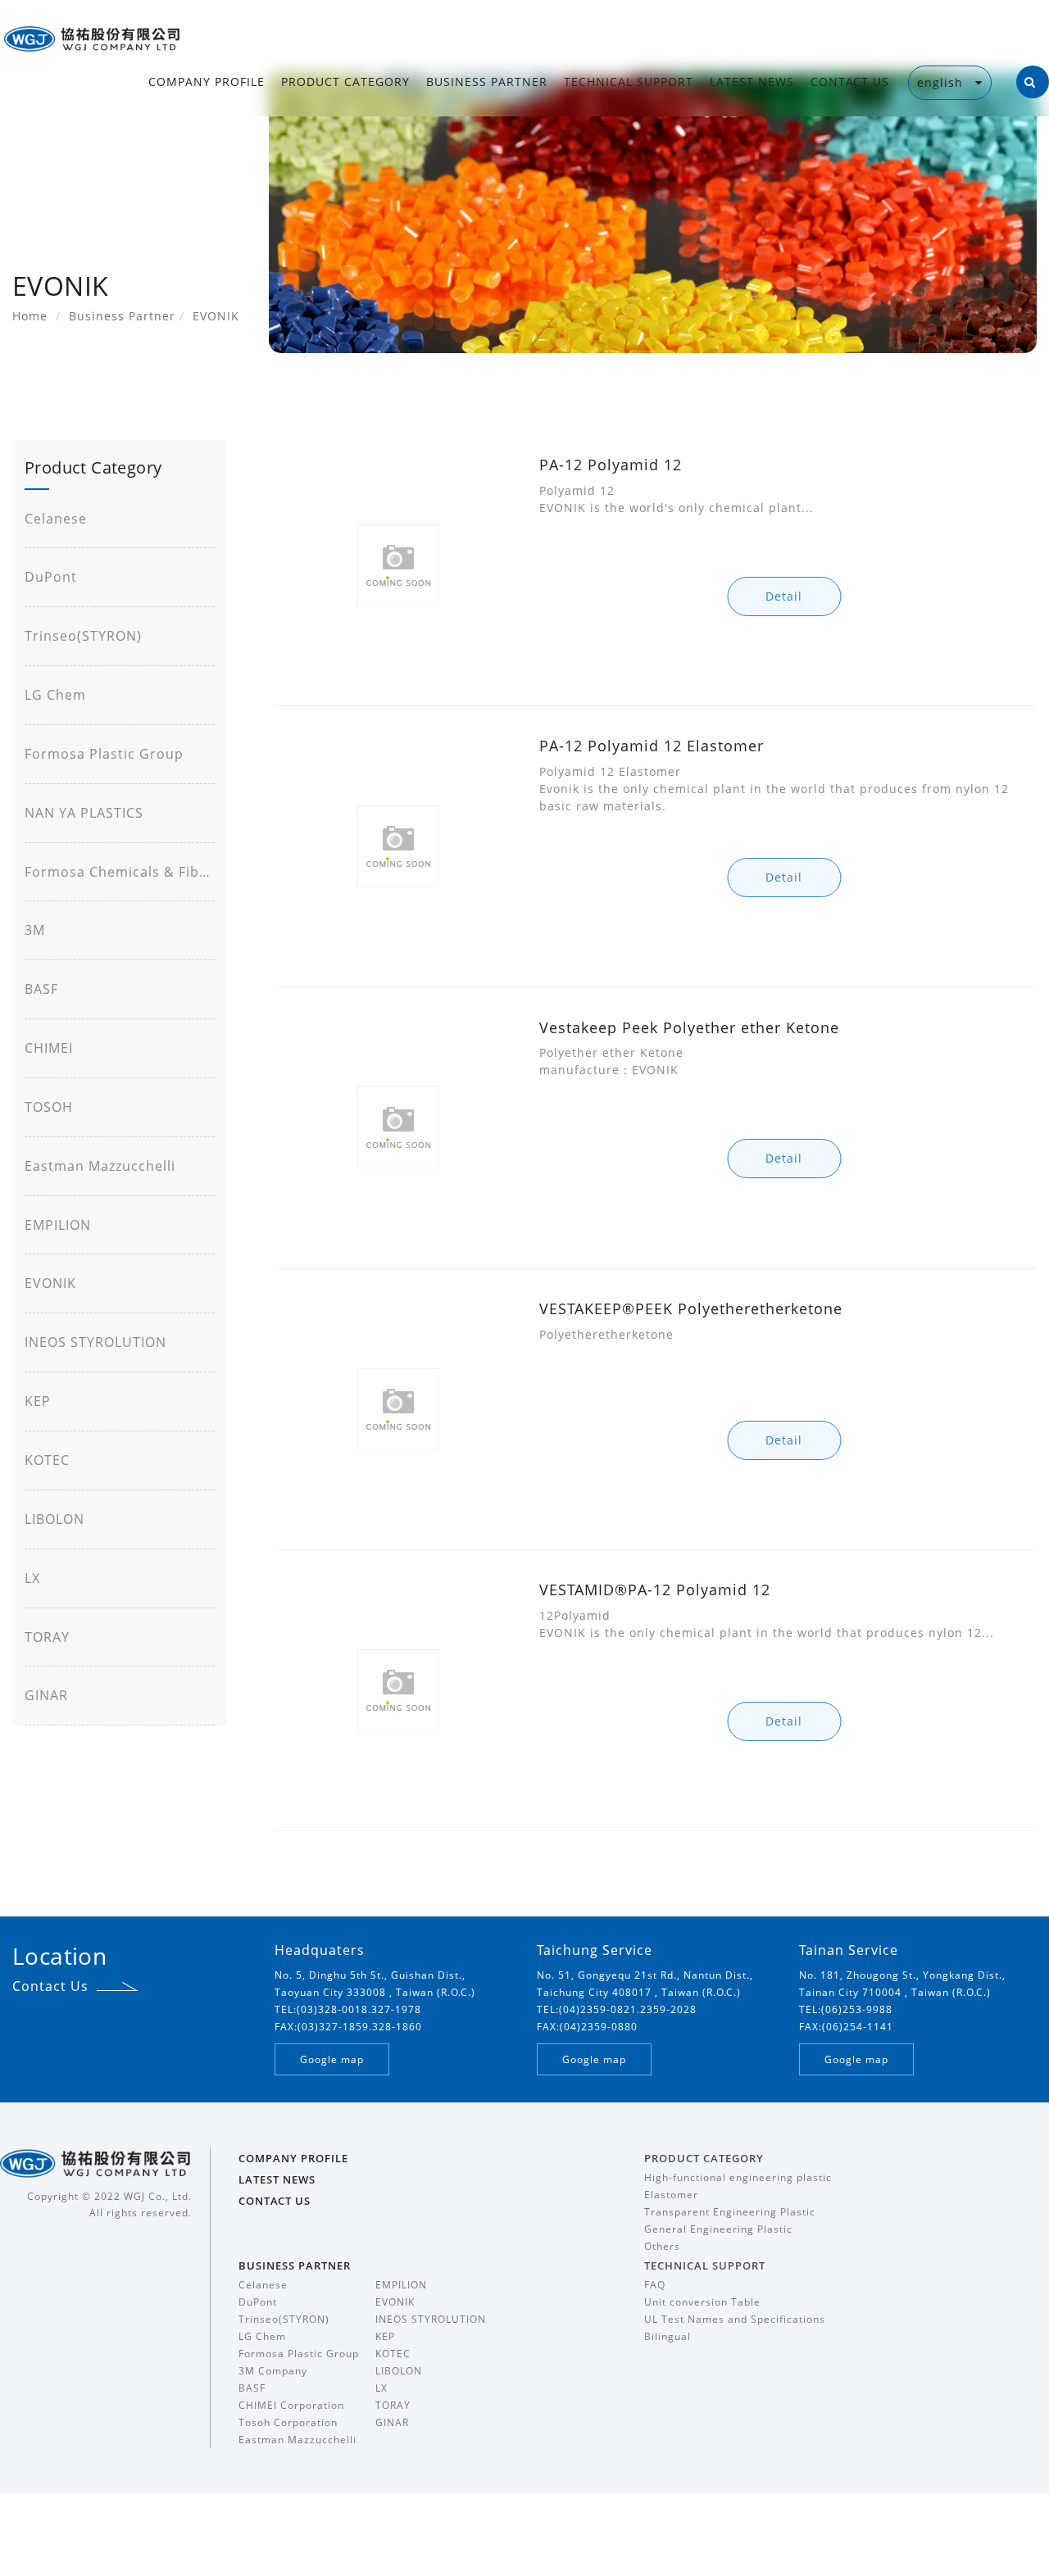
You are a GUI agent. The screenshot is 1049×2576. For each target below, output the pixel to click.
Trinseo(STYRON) (83, 636)
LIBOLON (54, 1519)
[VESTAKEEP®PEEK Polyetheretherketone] (398, 1409)
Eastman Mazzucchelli (100, 1166)
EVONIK (50, 1283)
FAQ (655, 2285)
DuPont (51, 577)
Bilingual (668, 2336)
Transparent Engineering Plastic (730, 2212)
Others (662, 2246)
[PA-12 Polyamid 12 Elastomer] (398, 846)
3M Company (273, 2371)
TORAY (47, 1637)
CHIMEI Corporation (291, 2405)
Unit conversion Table (702, 2302)
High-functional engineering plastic (738, 2177)
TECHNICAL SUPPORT (629, 82)
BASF (41, 989)
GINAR (46, 1695)
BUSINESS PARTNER (487, 82)
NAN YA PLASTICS (84, 813)
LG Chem (55, 695)
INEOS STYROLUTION (95, 1342)
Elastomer (671, 2195)
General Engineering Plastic (718, 2229)
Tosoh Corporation (288, 2422)
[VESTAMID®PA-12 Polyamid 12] (398, 1690)
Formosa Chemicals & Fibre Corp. (120, 872)
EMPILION (58, 1225)
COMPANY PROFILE (207, 82)
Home (30, 316)
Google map (332, 2059)
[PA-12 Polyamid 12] (398, 565)
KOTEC (47, 1460)
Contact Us (50, 1986)
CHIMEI (49, 1048)
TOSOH (49, 1107)
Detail (784, 596)
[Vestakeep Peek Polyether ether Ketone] (398, 1128)
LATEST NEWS (752, 82)
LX (32, 1578)
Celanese (56, 519)
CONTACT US (850, 82)
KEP (38, 1401)
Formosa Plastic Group (104, 754)
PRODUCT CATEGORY (345, 82)
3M (35, 930)
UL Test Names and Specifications (735, 2319)
